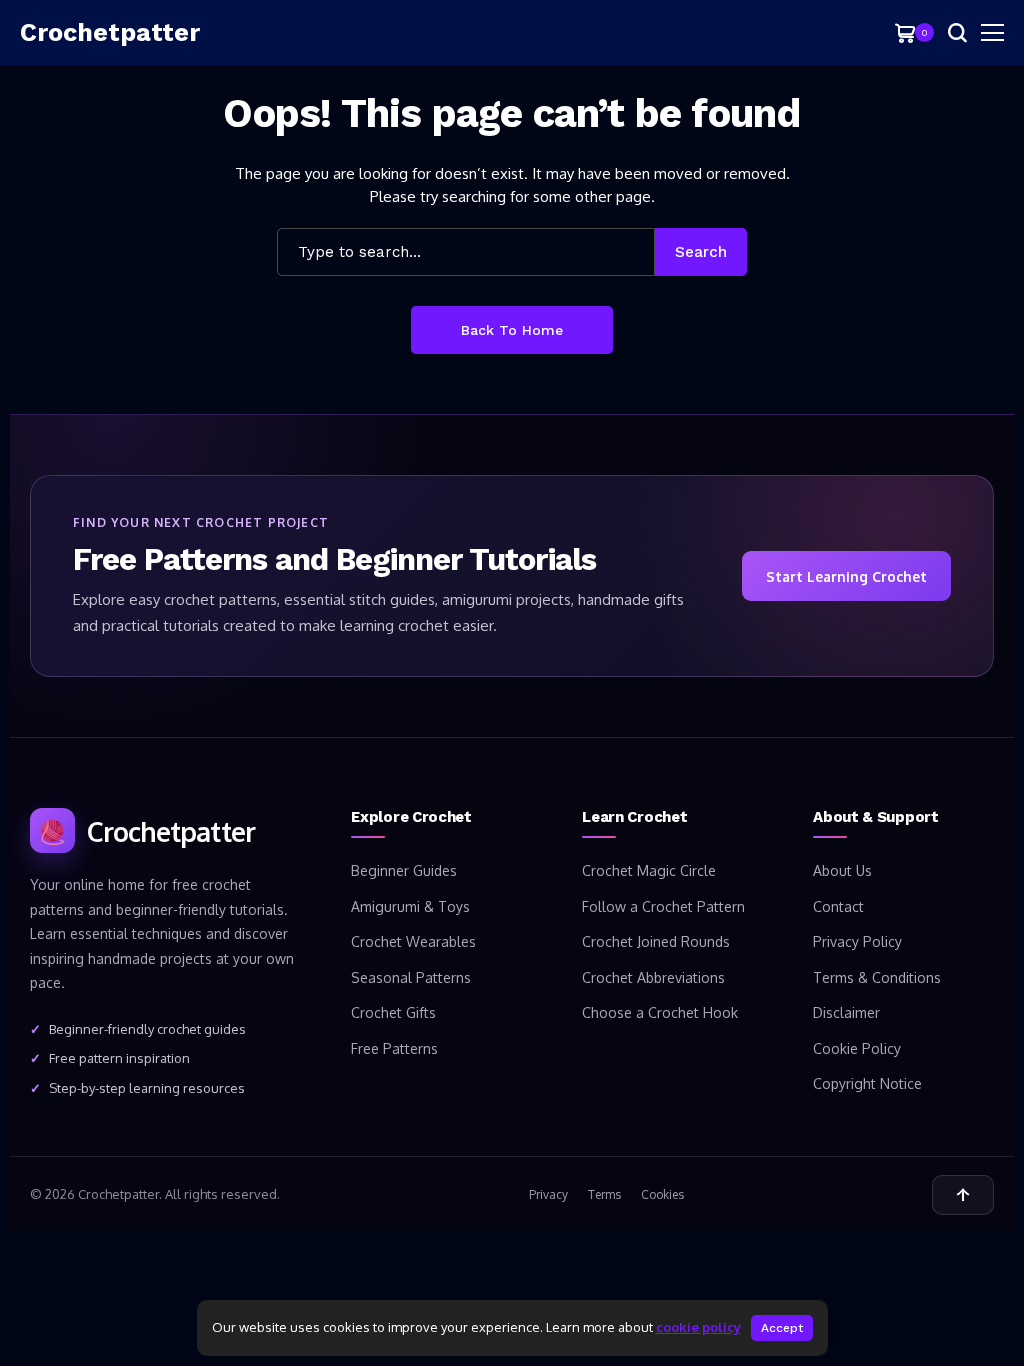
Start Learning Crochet (846, 576)
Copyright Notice (867, 1083)
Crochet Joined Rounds (656, 941)
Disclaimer (846, 1012)
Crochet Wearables (413, 941)
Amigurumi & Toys (410, 906)
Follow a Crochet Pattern (663, 906)
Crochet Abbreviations (653, 977)
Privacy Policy (857, 941)
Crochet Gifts (393, 1012)
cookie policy (698, 1327)
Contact (838, 906)
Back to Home (512, 330)
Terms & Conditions (877, 977)
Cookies (662, 1194)
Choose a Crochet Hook (660, 1012)
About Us (842, 870)
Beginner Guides (404, 870)
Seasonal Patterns (411, 977)
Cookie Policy (857, 1048)
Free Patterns (394, 1048)
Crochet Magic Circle (649, 870)
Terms (604, 1194)
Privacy (548, 1194)
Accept (782, 1328)
